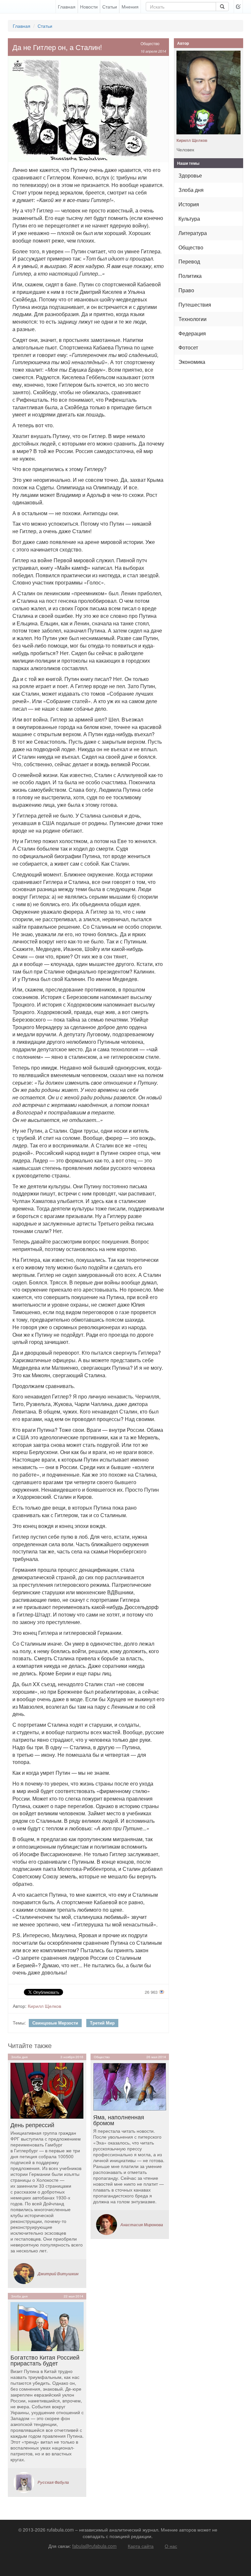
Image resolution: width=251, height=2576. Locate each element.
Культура (189, 219)
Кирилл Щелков (44, 2006)
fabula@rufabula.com (94, 2546)
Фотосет (188, 347)
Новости (89, 7)
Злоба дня (191, 190)
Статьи (110, 7)
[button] (238, 7)
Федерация (192, 333)
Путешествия (195, 305)
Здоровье (190, 175)
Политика (190, 276)
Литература (193, 233)
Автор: (20, 2006)
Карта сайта (141, 2546)
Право (186, 290)
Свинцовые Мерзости (55, 2023)
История (189, 204)
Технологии (192, 319)
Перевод (189, 261)
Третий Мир (102, 2023)
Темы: (19, 2023)
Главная (67, 7)
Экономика (192, 362)
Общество (150, 43)
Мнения (130, 7)
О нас (171, 2546)
